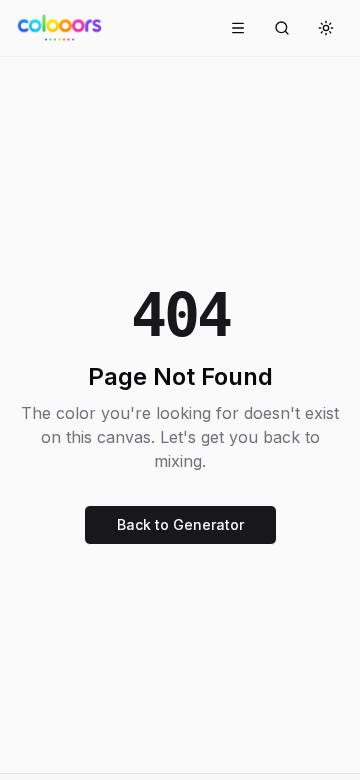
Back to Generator (180, 524)
